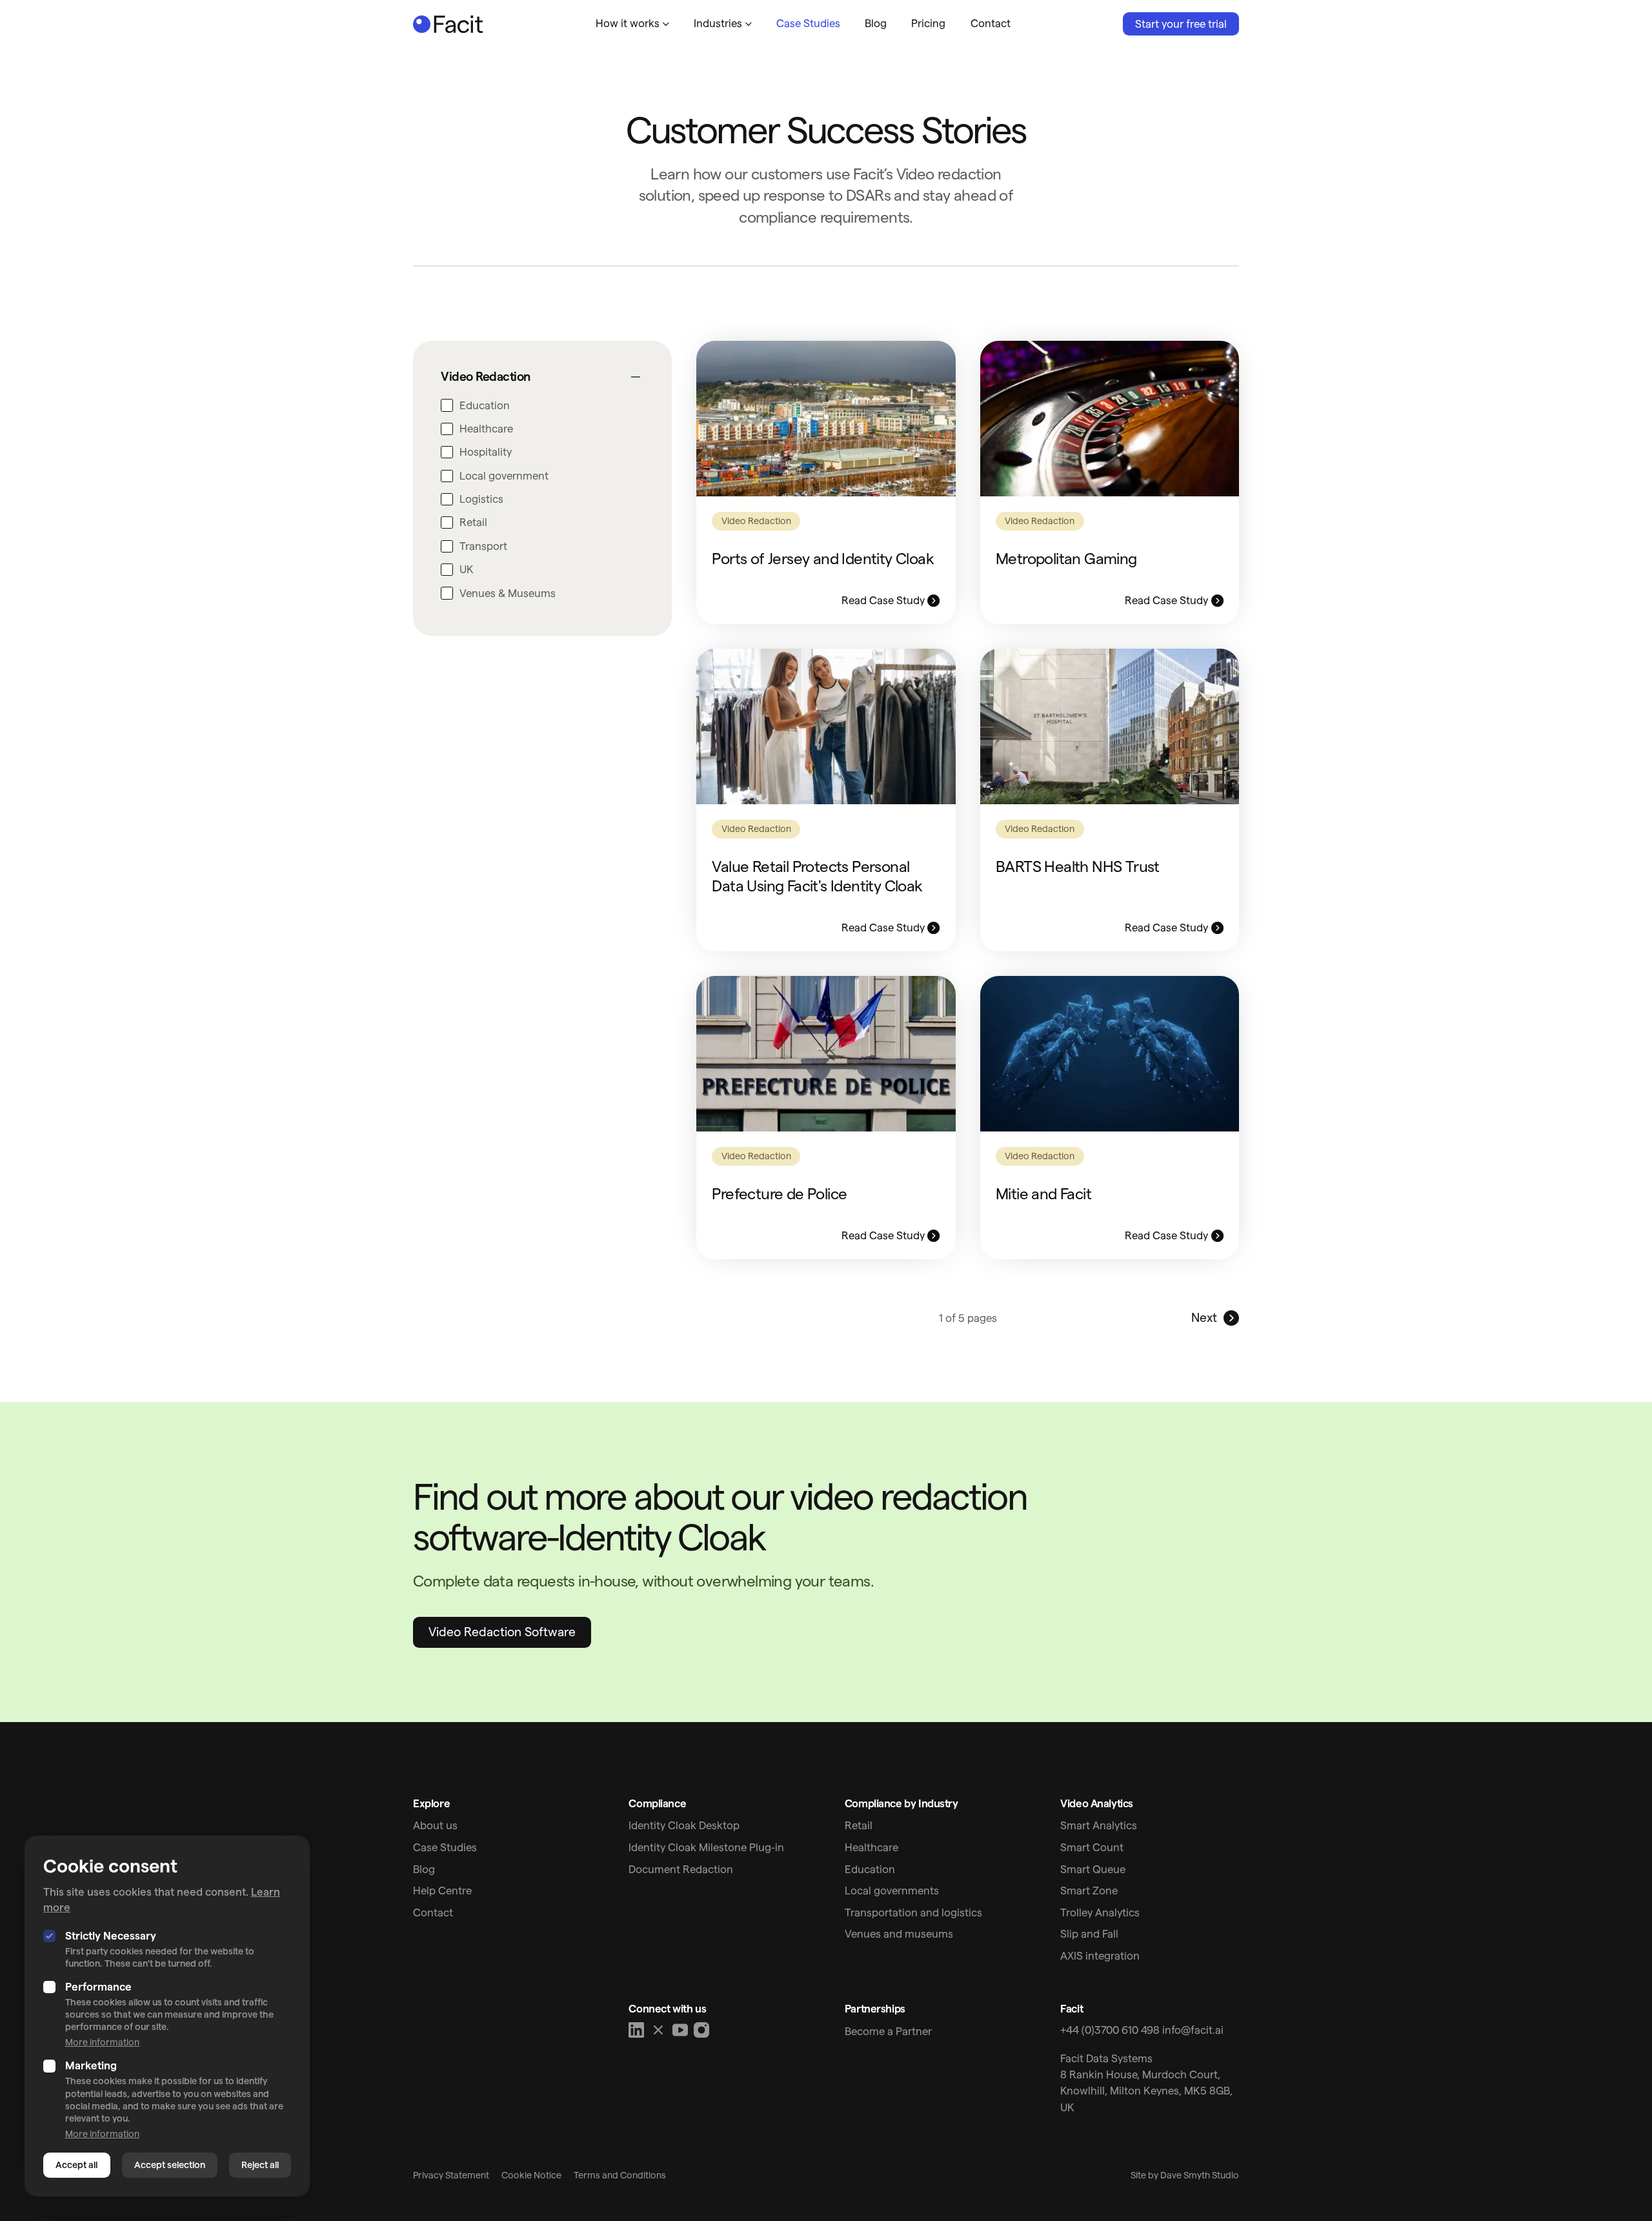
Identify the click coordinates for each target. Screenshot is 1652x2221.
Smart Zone (1089, 1891)
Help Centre (442, 1891)
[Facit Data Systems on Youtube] (680, 2030)
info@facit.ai (1193, 2030)
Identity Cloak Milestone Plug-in (706, 1847)
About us (435, 1825)
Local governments (892, 1891)
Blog (876, 23)
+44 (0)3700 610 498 (1110, 2030)
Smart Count (1092, 1847)
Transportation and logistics (913, 1912)
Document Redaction (681, 1869)
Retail (859, 1825)
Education (870, 1869)
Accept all (76, 2165)
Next (1204, 1318)
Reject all (260, 2165)
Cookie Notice (531, 2175)
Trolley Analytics (1100, 1912)
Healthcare (871, 1847)
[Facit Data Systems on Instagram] (701, 2030)
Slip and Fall (1089, 1934)
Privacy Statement (451, 2175)
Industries (718, 23)
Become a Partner (888, 2031)
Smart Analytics (1099, 1825)
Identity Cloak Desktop (684, 1825)
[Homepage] (448, 24)
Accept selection (170, 2165)
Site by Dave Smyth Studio (1185, 2175)
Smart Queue (1093, 1869)
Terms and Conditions (620, 2175)
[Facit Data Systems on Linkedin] (637, 2030)
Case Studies (808, 23)
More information (102, 2042)
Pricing (928, 23)
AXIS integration (1100, 1956)
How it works (628, 23)
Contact (991, 23)
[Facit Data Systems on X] (658, 2030)
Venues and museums (899, 1934)
